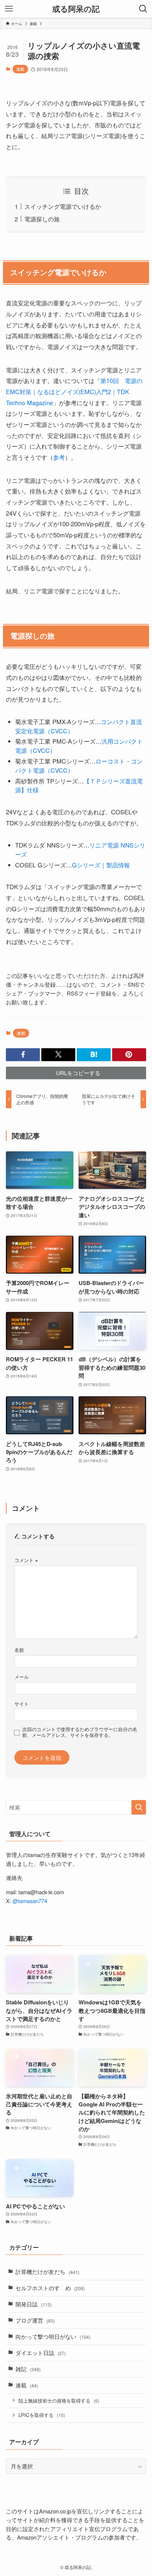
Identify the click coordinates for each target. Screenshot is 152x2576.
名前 (19, 1650)
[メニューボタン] (9, 9)
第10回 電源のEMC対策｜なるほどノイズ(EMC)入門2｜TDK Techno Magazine (74, 391)
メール (22, 1677)
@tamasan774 (30, 1901)
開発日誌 (34, 2304)
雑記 (28, 2369)
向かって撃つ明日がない (53, 2336)
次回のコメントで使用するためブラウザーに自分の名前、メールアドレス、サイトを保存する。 (80, 1732)
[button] (23, 1055)
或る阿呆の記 (76, 9)
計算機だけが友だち (47, 2272)
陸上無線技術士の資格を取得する (59, 2400)
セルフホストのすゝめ (50, 2288)
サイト (22, 1704)
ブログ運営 (35, 2320)
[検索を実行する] (139, 1807)
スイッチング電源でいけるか (63, 206)
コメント (26, 1560)
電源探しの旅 (42, 219)
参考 (59, 457)
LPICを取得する (42, 2415)
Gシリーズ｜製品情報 (101, 865)
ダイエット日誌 (41, 2353)
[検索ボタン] (143, 9)
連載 (20, 69)
